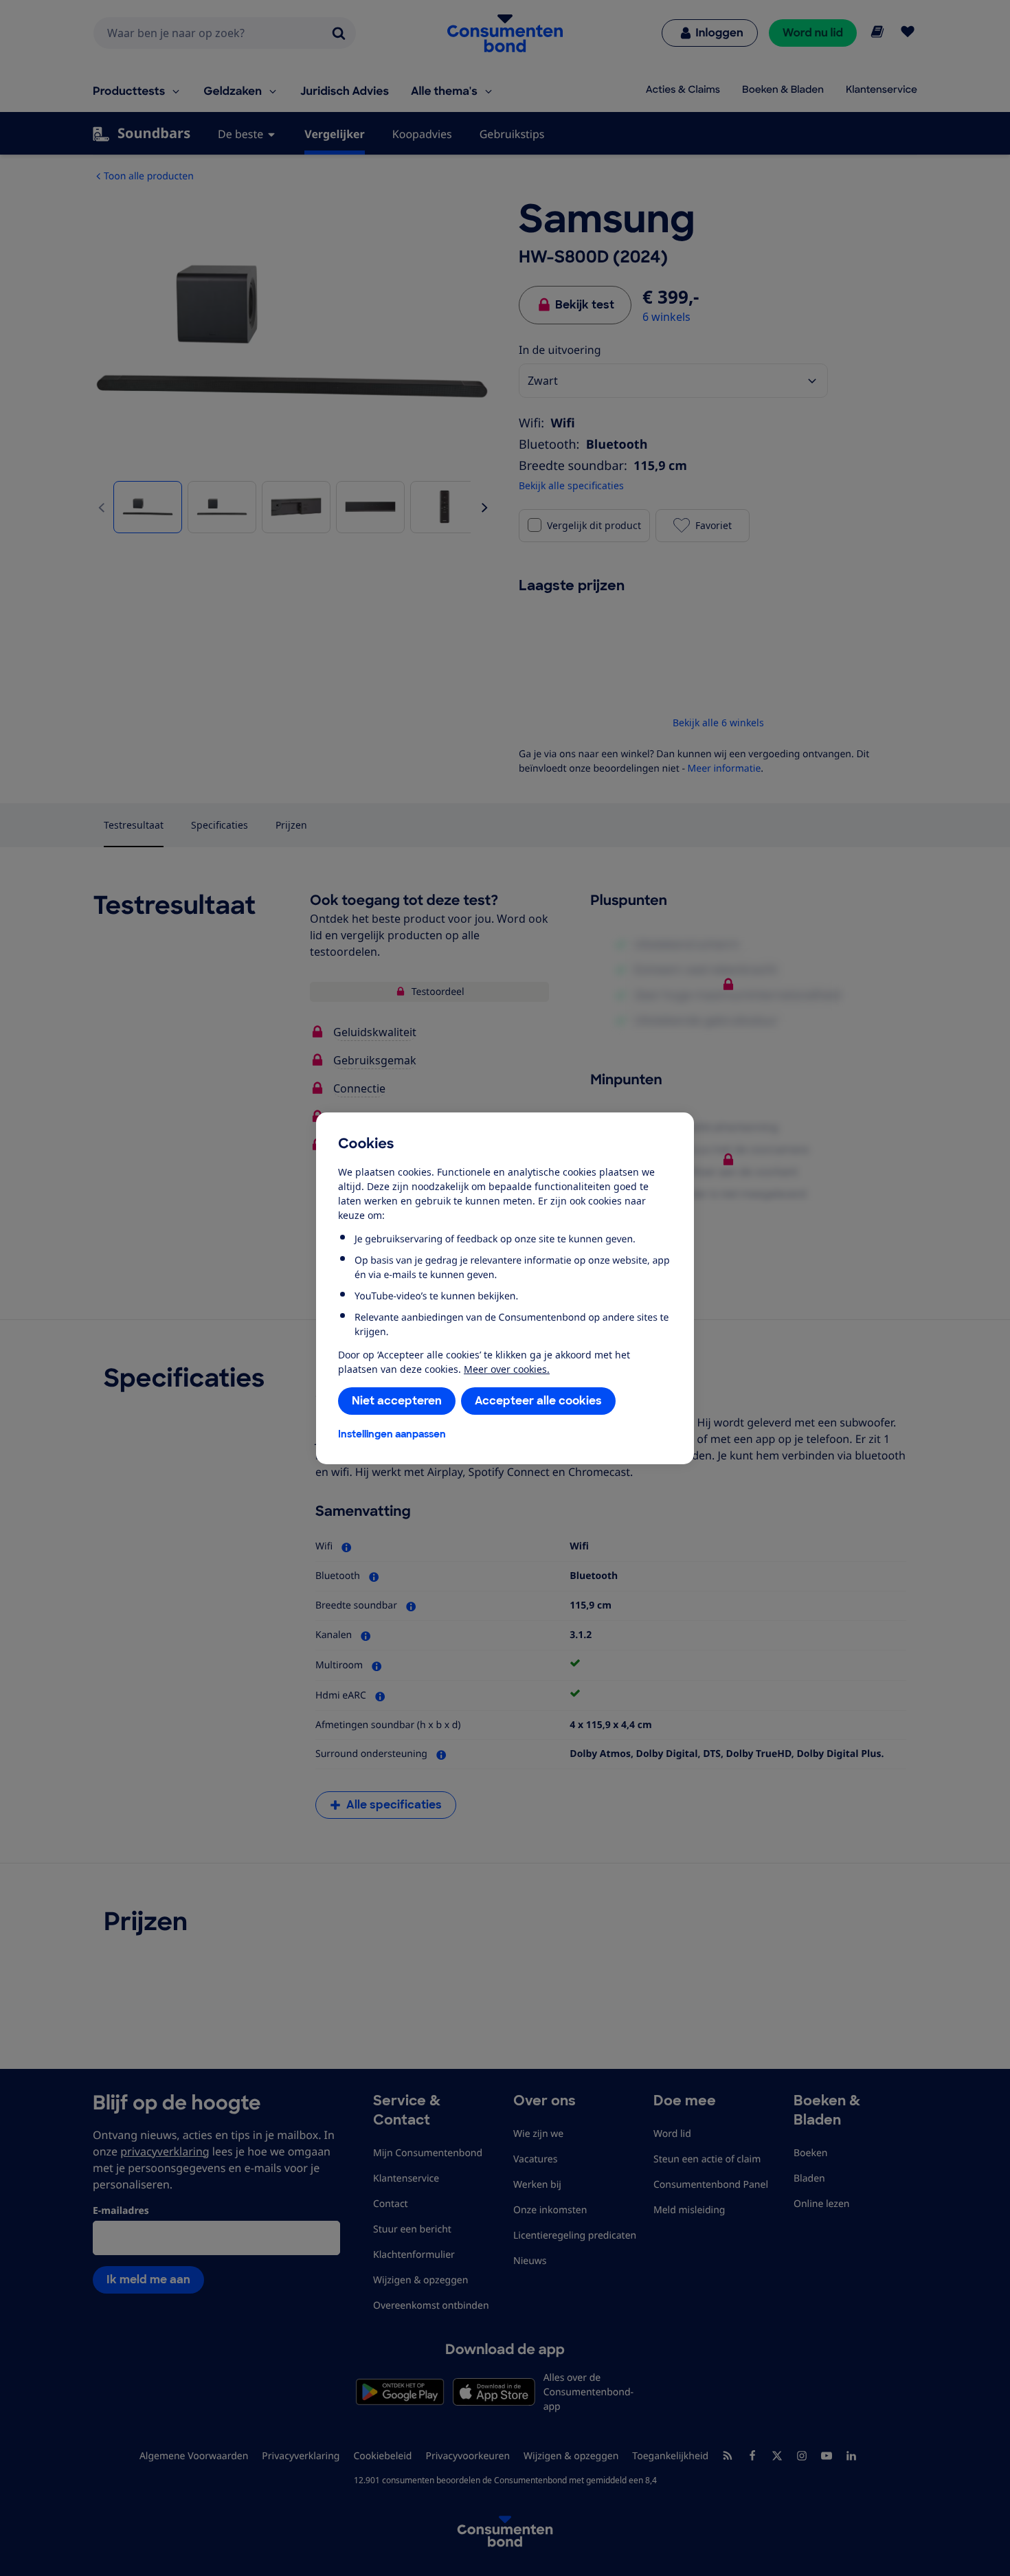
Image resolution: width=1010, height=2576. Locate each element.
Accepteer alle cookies (538, 1401)
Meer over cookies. (507, 1369)
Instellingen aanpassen (392, 1434)
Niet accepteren (397, 1401)
